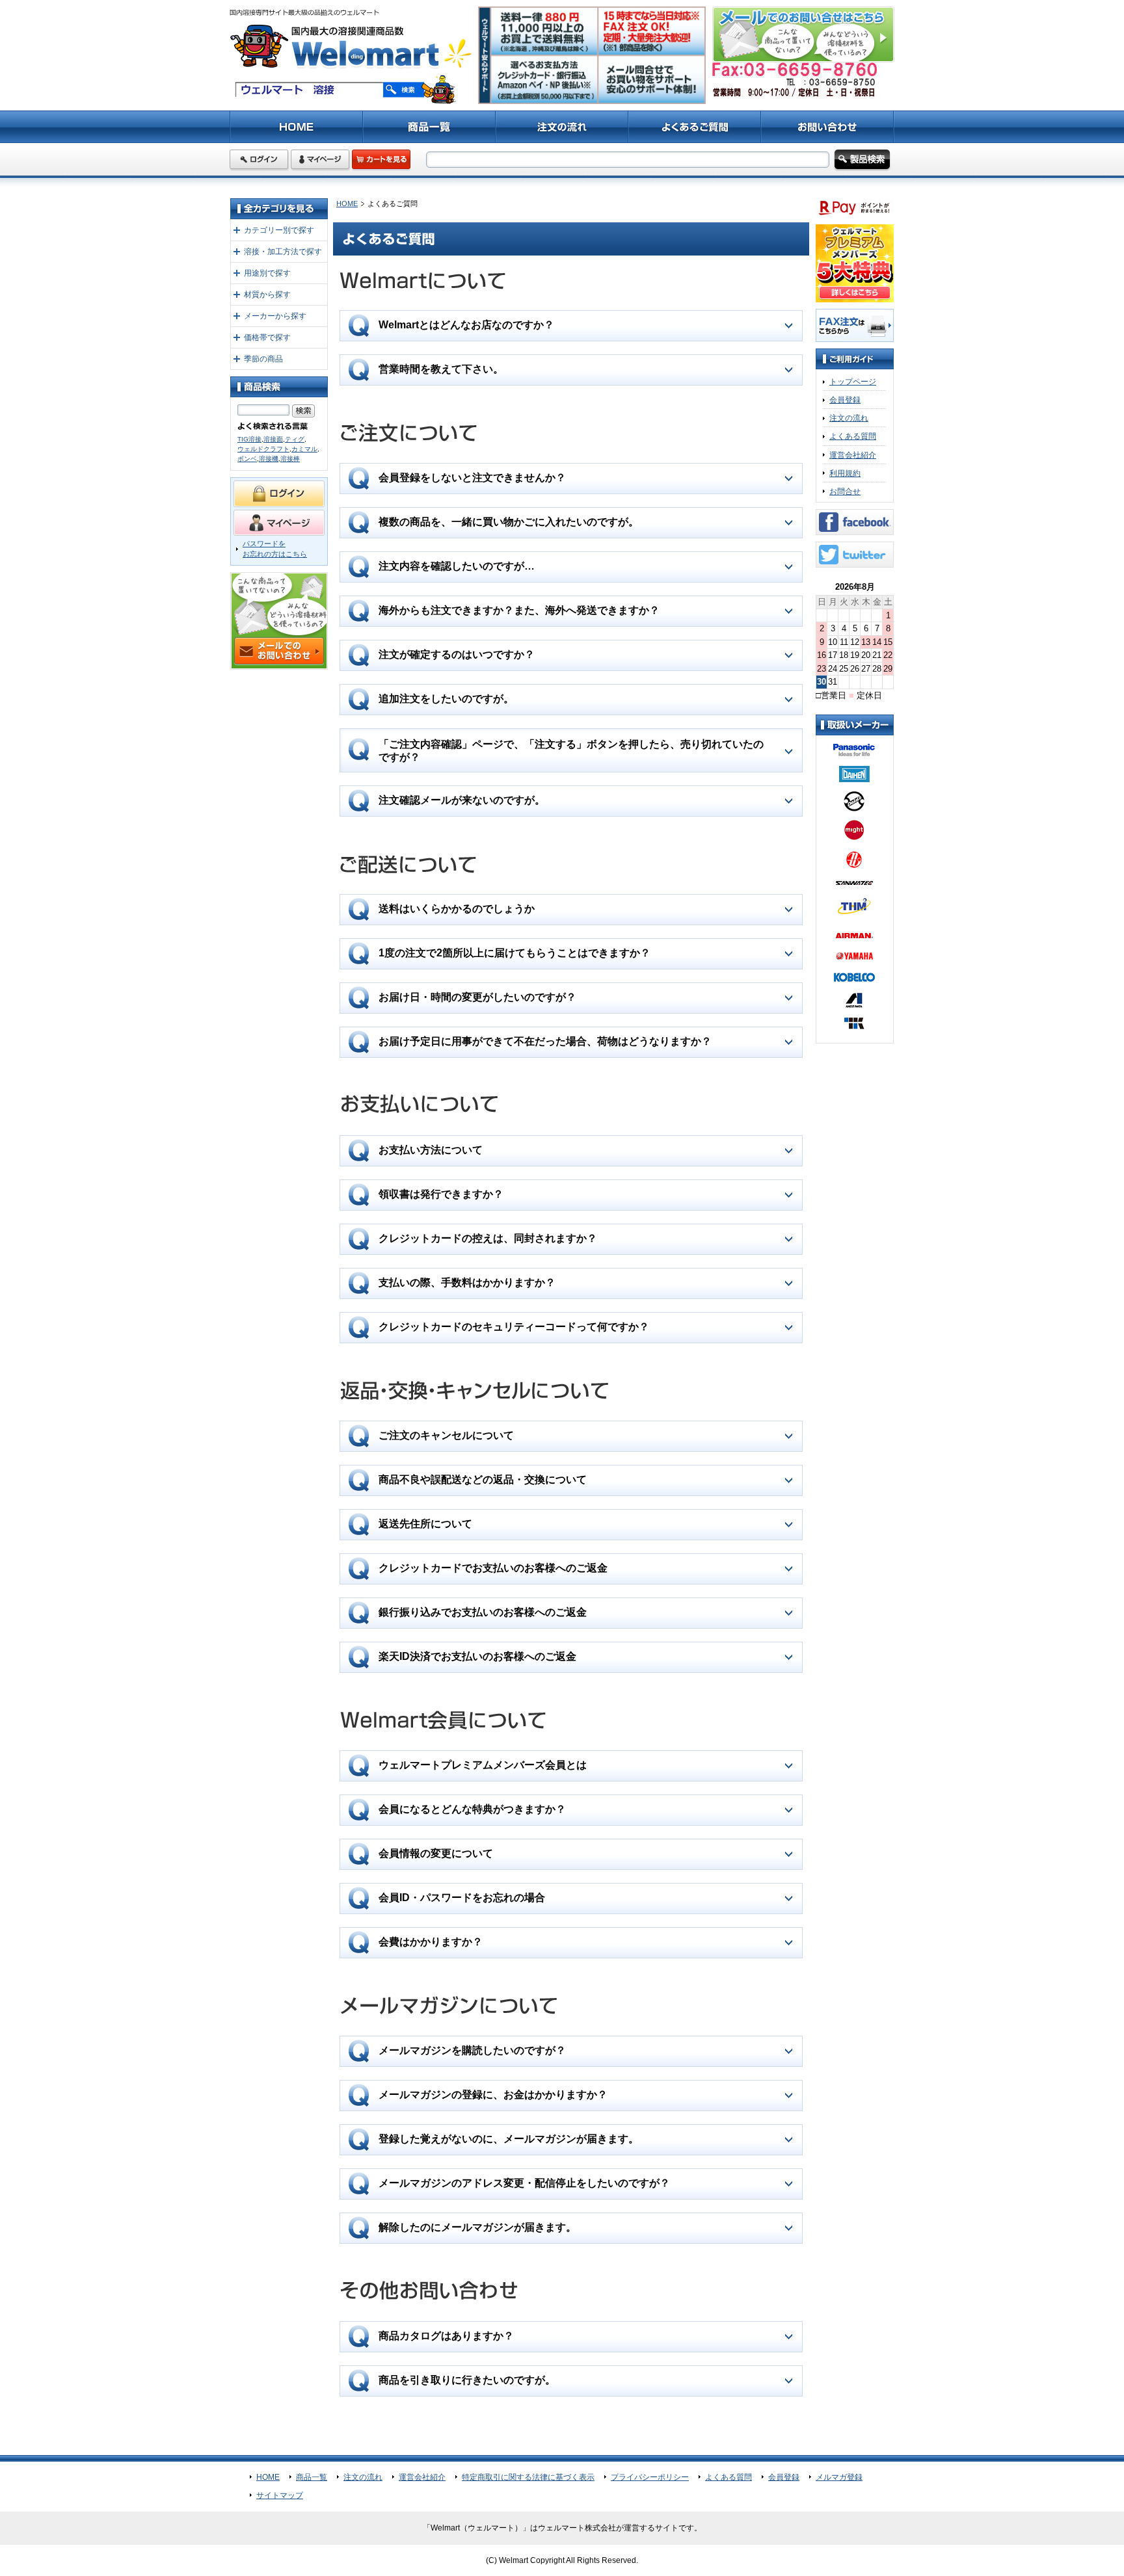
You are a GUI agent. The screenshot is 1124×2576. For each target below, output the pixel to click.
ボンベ (247, 459)
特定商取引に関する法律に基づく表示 (528, 2477)
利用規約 (845, 473)
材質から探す (267, 295)
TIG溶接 (249, 439)
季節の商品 (263, 359)
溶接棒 (290, 459)
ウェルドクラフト (263, 449)
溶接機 (269, 459)
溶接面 (273, 439)
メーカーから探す (275, 316)
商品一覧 (312, 2477)
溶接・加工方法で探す (283, 252)
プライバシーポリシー (650, 2477)
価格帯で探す (267, 337)
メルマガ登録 (839, 2477)
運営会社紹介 (853, 455)
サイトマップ (280, 2495)
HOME (347, 204)
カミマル (304, 449)
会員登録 (845, 400)
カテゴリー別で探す (279, 230)
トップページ (853, 382)
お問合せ (845, 492)
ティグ (295, 439)
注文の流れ (849, 418)
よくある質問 (853, 436)
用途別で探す (267, 273)
